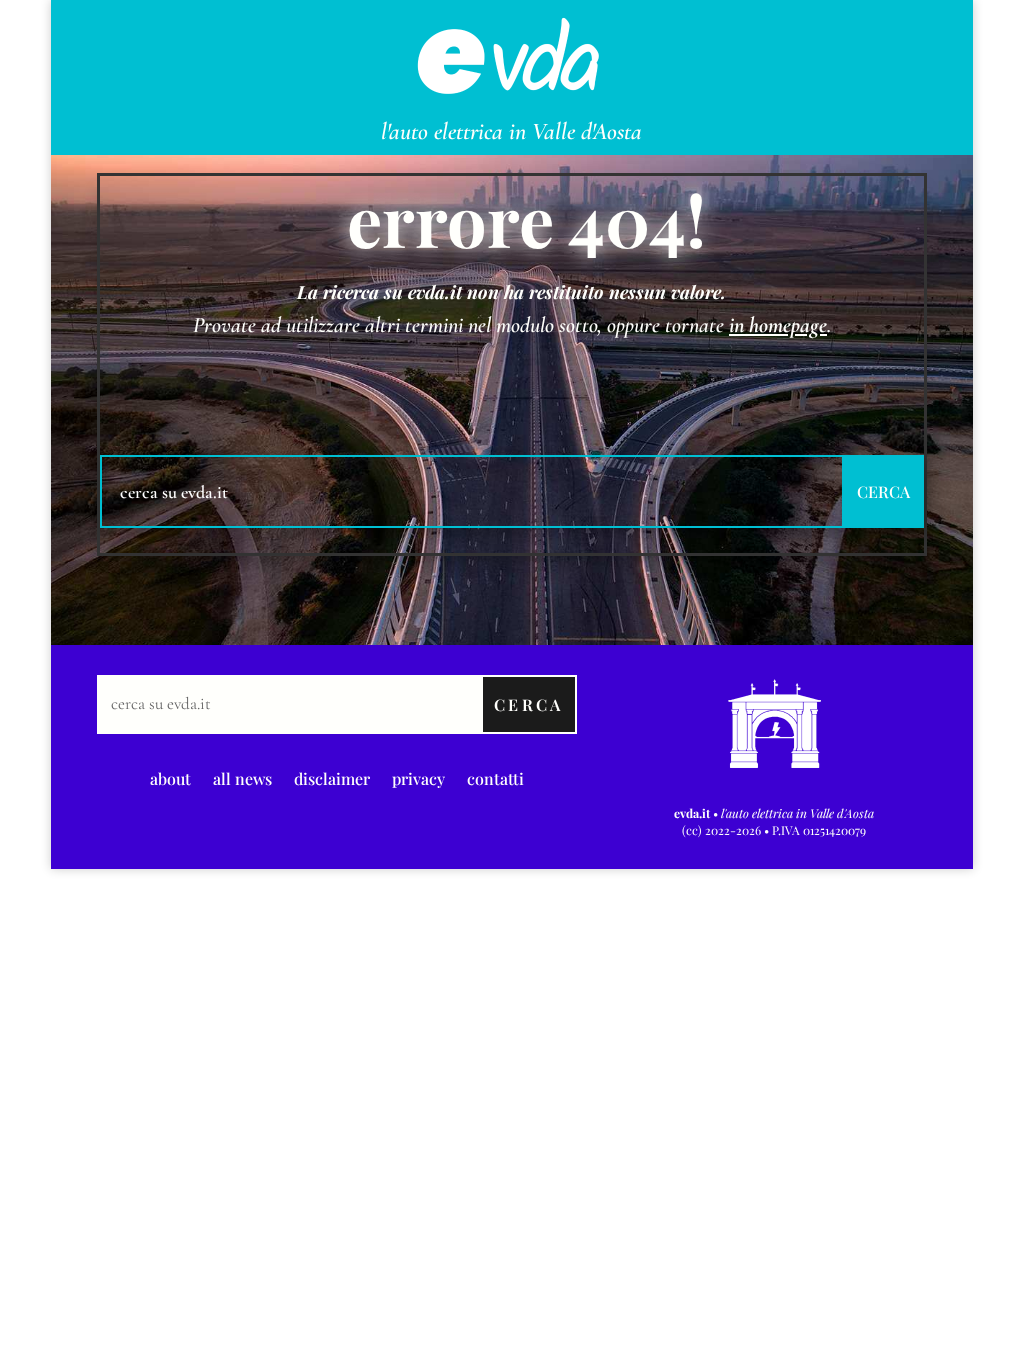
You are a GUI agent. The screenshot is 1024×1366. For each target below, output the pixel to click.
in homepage (778, 325)
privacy (418, 777)
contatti (495, 777)
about (170, 777)
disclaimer (332, 777)
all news (242, 777)
